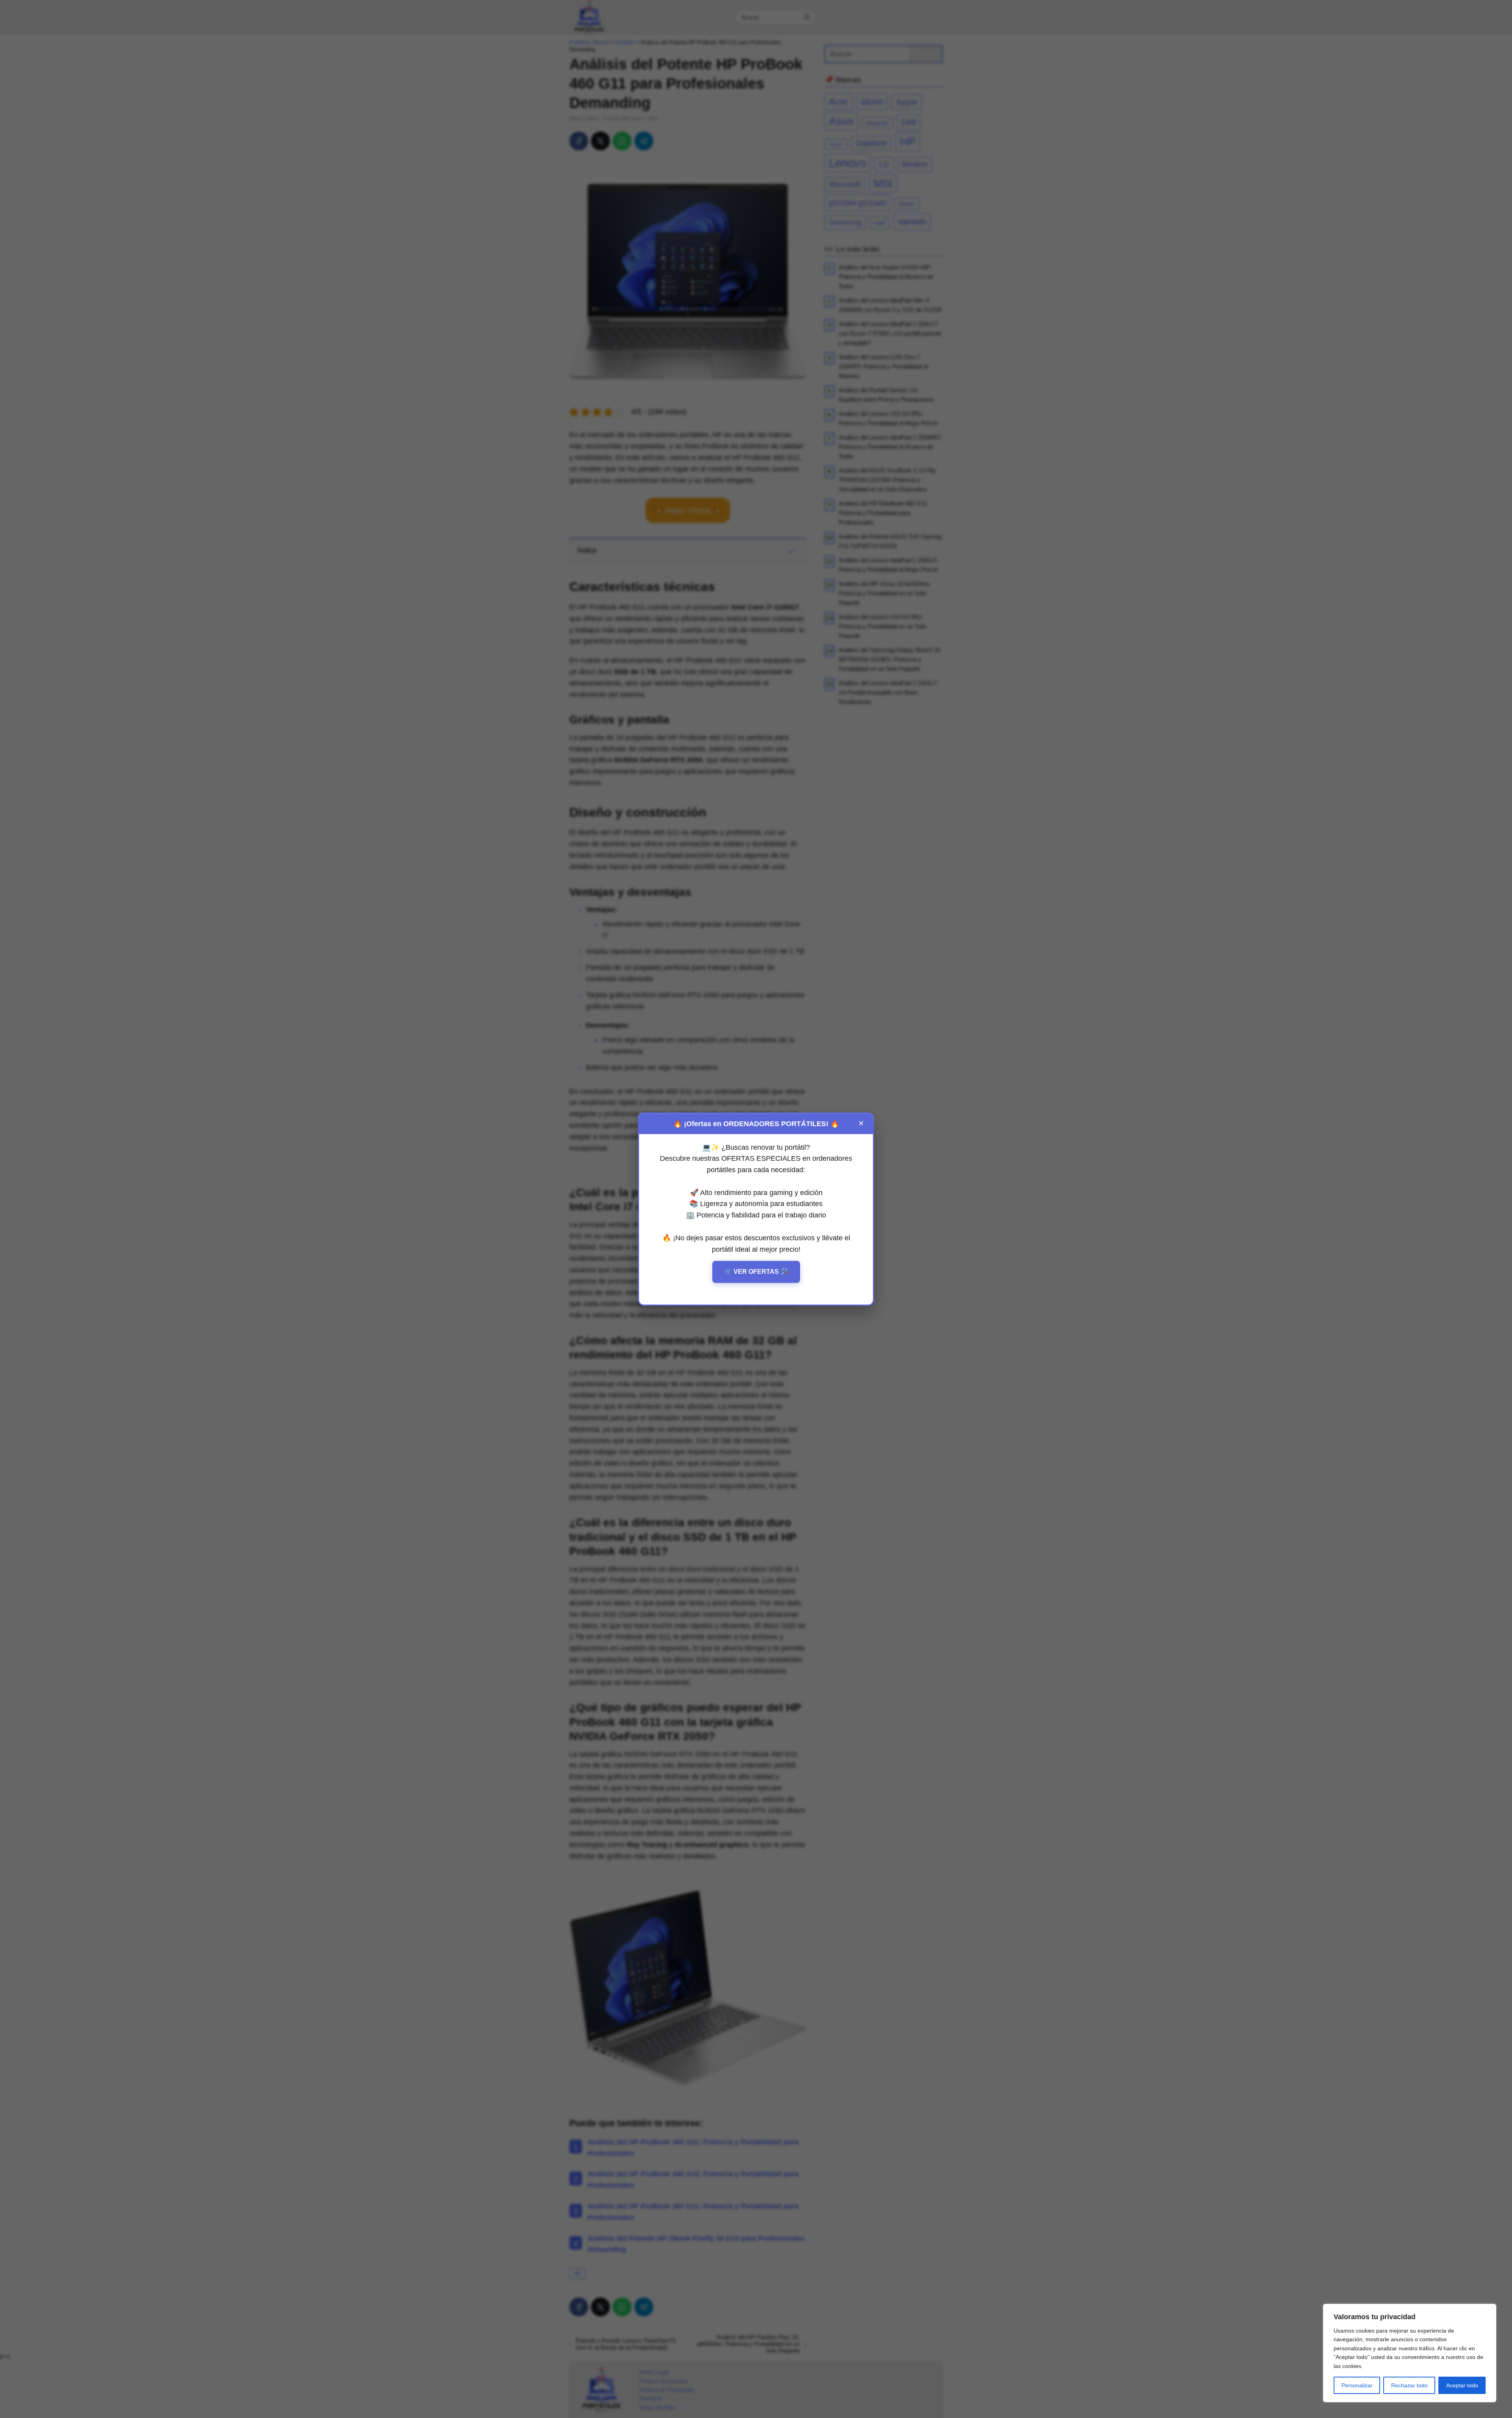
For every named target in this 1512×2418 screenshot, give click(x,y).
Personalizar (1357, 2385)
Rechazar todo (1409, 2385)
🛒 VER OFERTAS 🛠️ (756, 1272)
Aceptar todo (1462, 2385)
